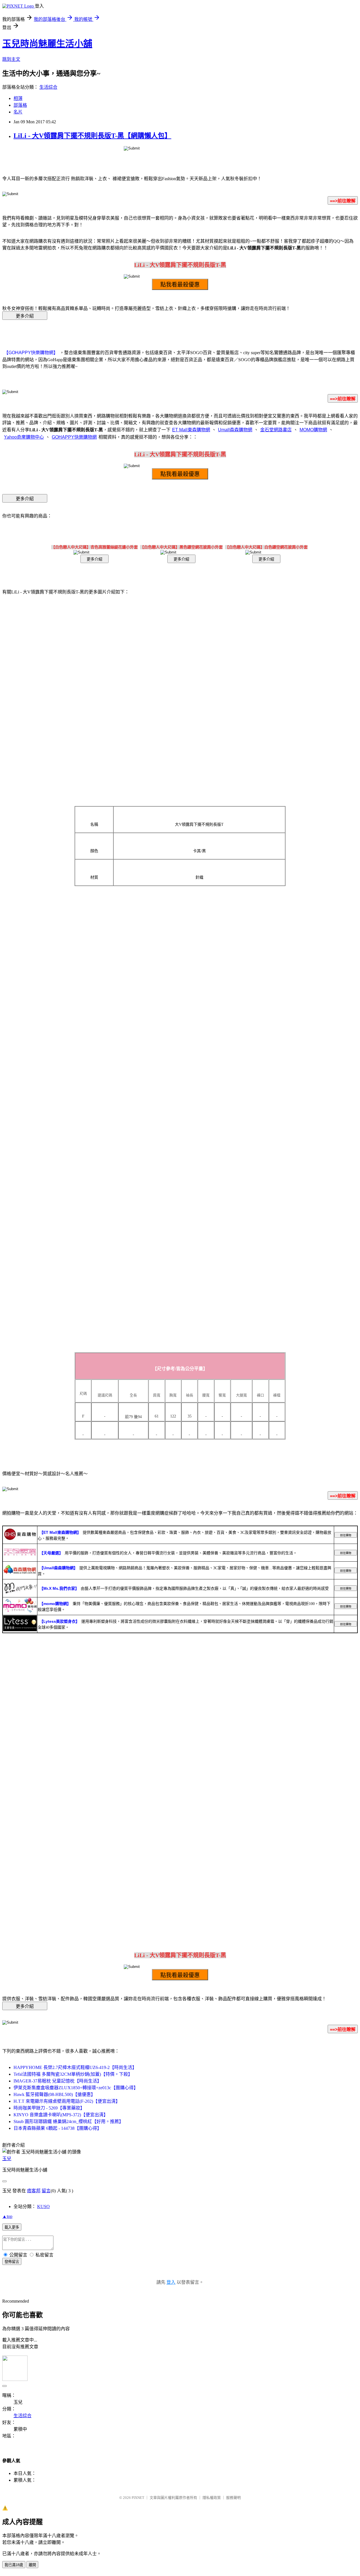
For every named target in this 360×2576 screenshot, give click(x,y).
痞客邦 (34, 2191)
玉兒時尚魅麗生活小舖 (47, 44)
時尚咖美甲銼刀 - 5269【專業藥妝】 (49, 2108)
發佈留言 (12, 2262)
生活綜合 (48, 87)
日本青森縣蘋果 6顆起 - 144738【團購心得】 (58, 2128)
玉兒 (7, 2159)
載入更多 (12, 2227)
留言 (46, 2191)
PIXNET (138, 2498)
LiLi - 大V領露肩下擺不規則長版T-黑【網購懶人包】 (92, 136)
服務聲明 (233, 2498)
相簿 (18, 98)
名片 (18, 112)
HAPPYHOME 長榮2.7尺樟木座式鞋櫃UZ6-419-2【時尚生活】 (75, 2067)
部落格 (20, 105)
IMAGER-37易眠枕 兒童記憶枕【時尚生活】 (58, 2081)
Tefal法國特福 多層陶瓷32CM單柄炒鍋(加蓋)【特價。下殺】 (73, 2074)
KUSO (43, 2206)
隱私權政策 (212, 2498)
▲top (7, 2216)
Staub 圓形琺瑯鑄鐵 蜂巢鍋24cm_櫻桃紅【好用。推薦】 (68, 2121)
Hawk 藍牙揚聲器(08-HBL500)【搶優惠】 (54, 2094)
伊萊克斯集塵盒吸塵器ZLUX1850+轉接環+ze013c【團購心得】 (76, 2088)
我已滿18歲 (14, 2565)
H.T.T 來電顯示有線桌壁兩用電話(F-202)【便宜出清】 (67, 2101)
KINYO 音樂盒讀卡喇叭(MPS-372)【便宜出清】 (61, 2115)
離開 (32, 2565)
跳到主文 (11, 59)
